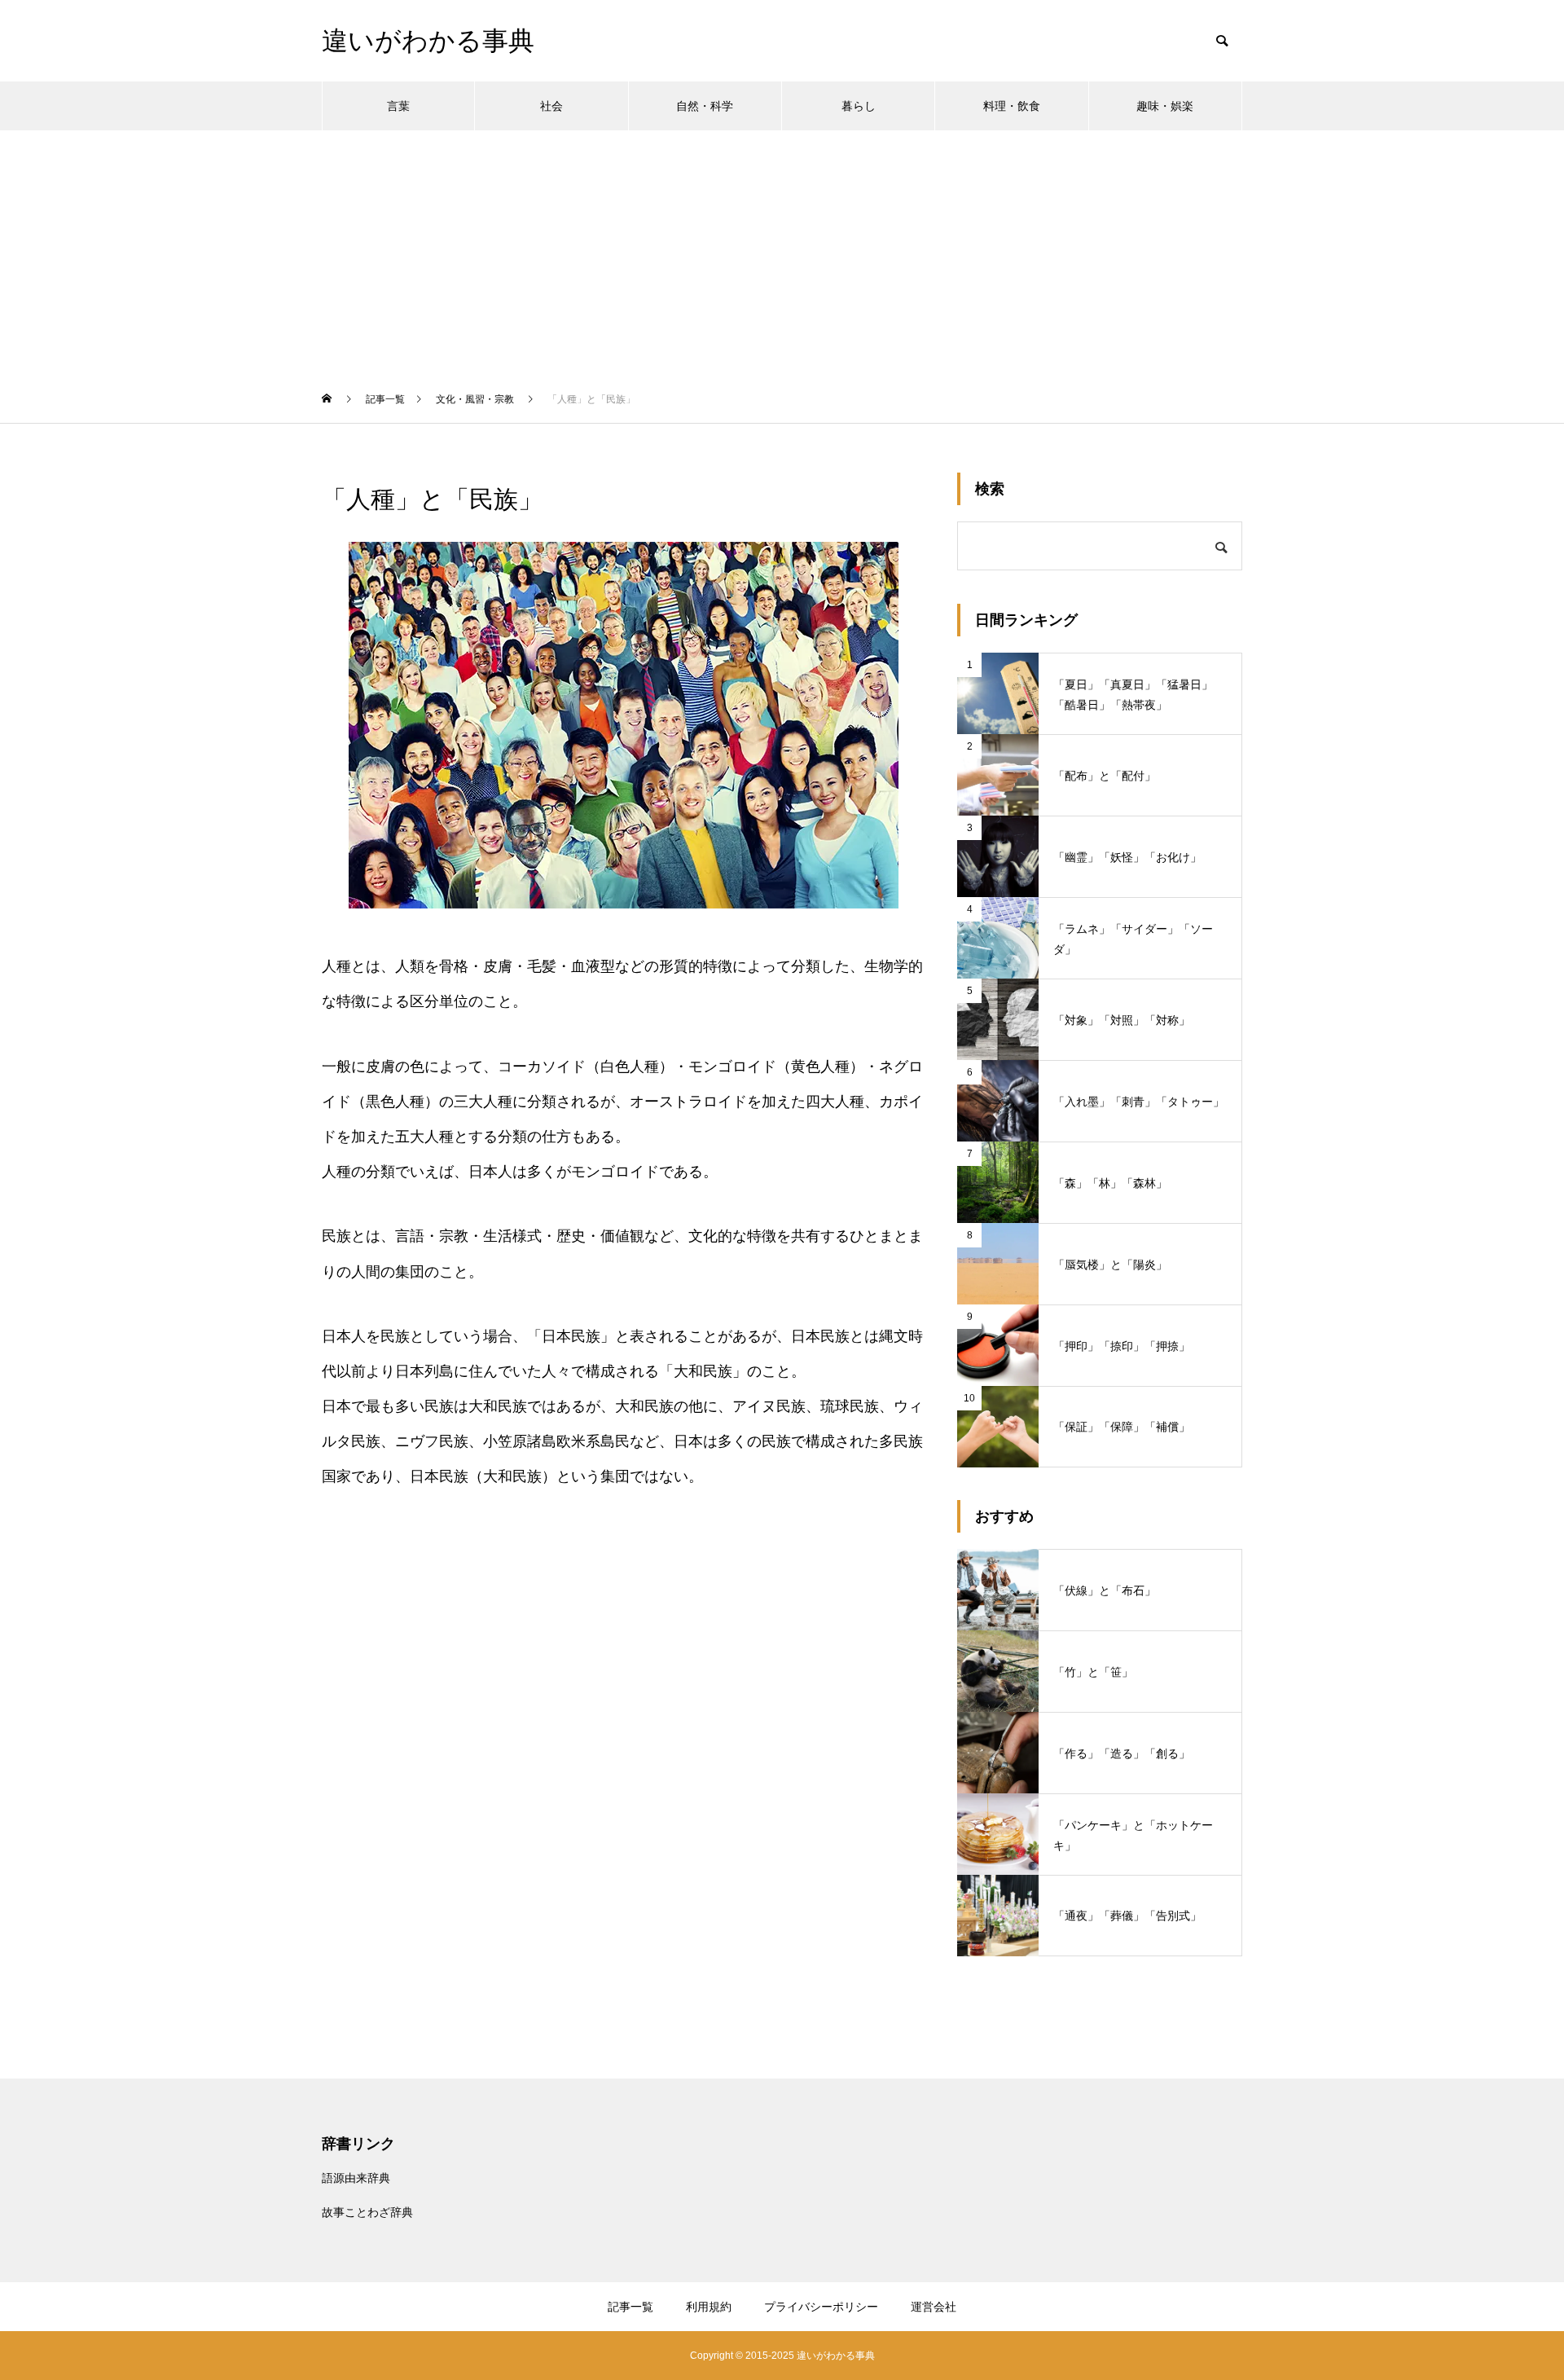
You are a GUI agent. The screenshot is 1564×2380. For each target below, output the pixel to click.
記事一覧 (630, 2307)
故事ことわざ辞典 (367, 2212)
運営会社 (934, 2307)
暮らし (859, 106)
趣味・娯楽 (1165, 106)
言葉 (398, 106)
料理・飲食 (1012, 106)
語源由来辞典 (356, 2178)
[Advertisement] (782, 253)
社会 (551, 106)
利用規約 (709, 2307)
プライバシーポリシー (821, 2307)
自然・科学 (705, 106)
